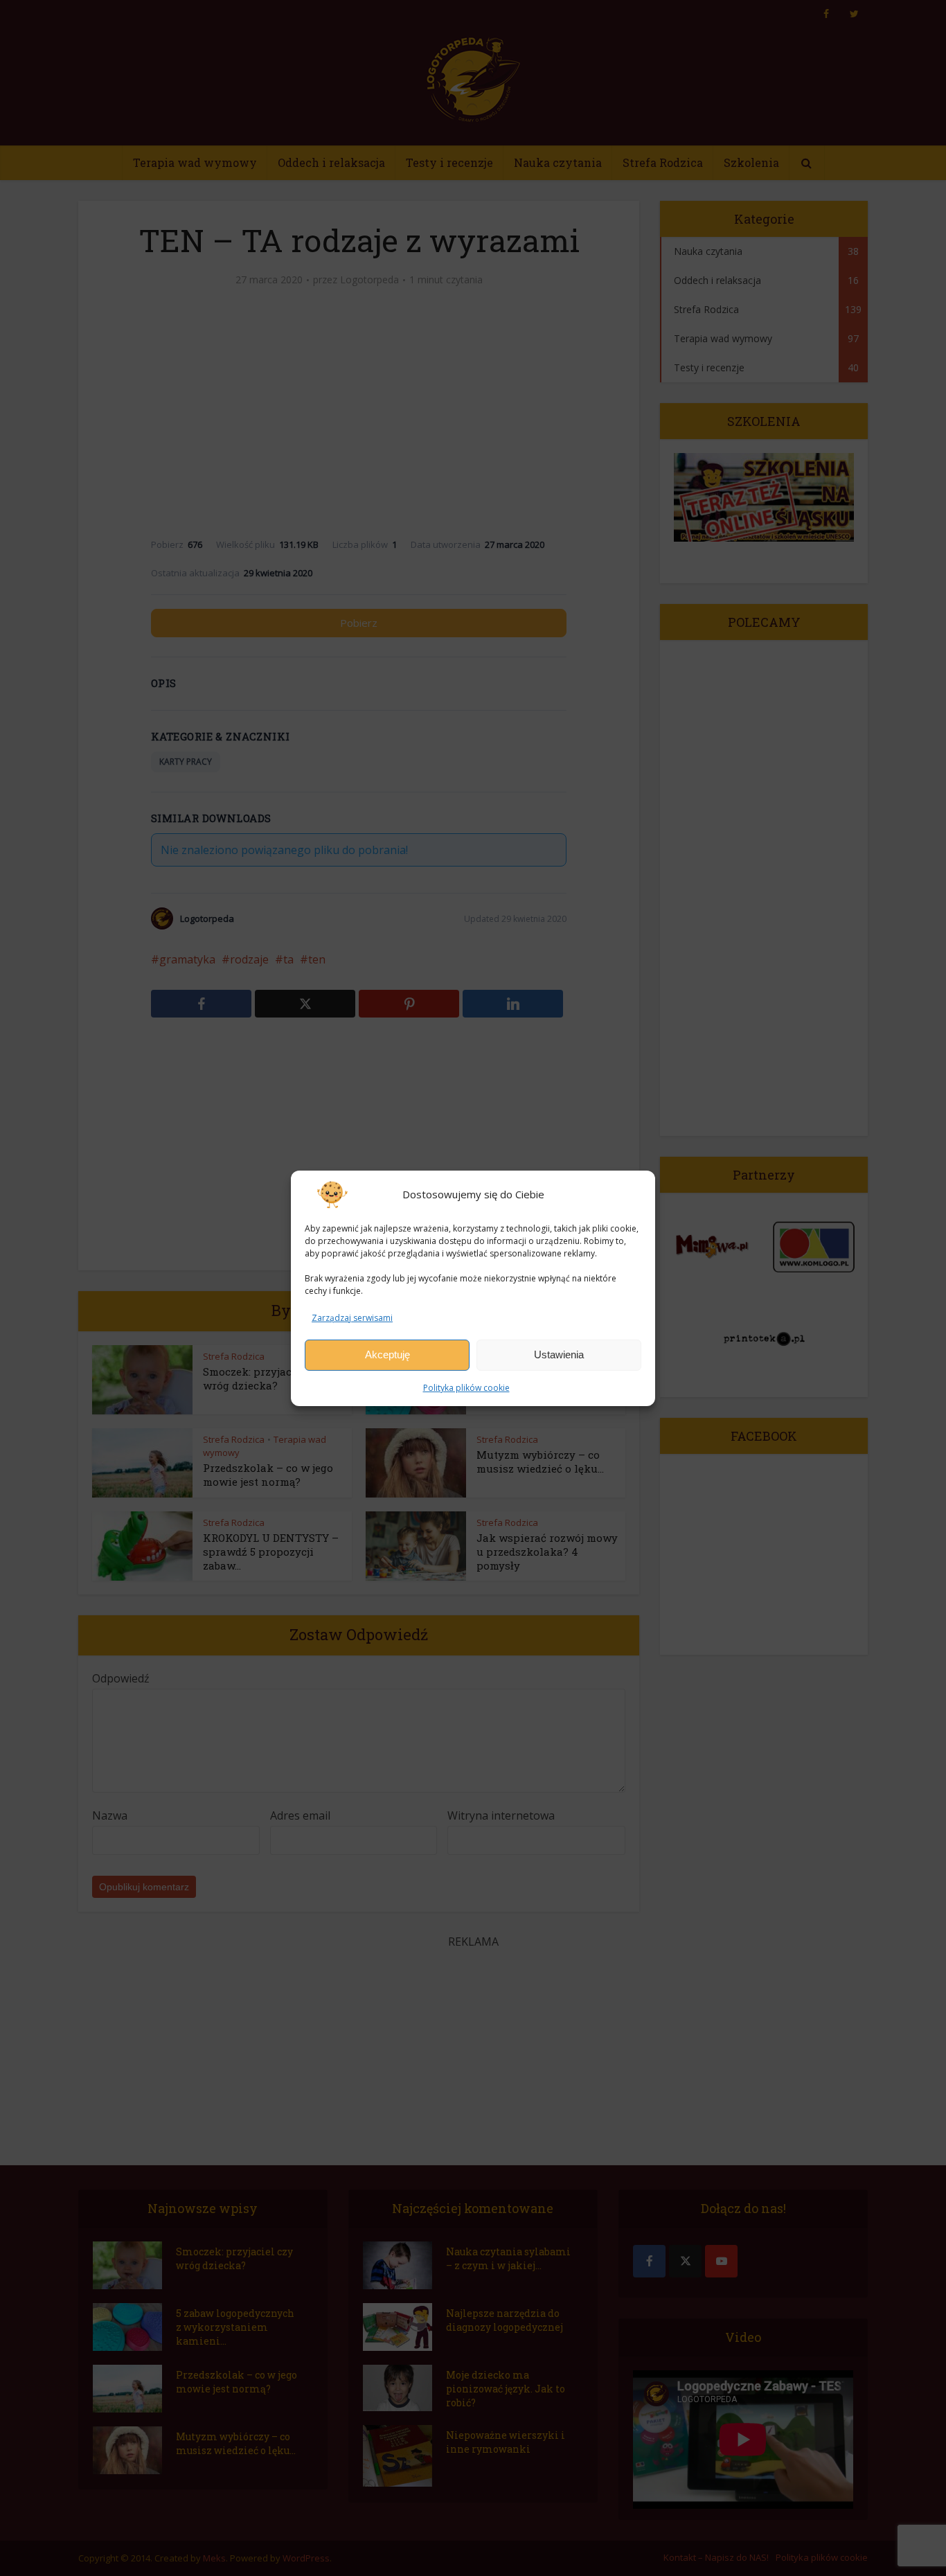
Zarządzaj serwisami (352, 1317)
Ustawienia (559, 1354)
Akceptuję (387, 1354)
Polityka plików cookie (466, 1388)
